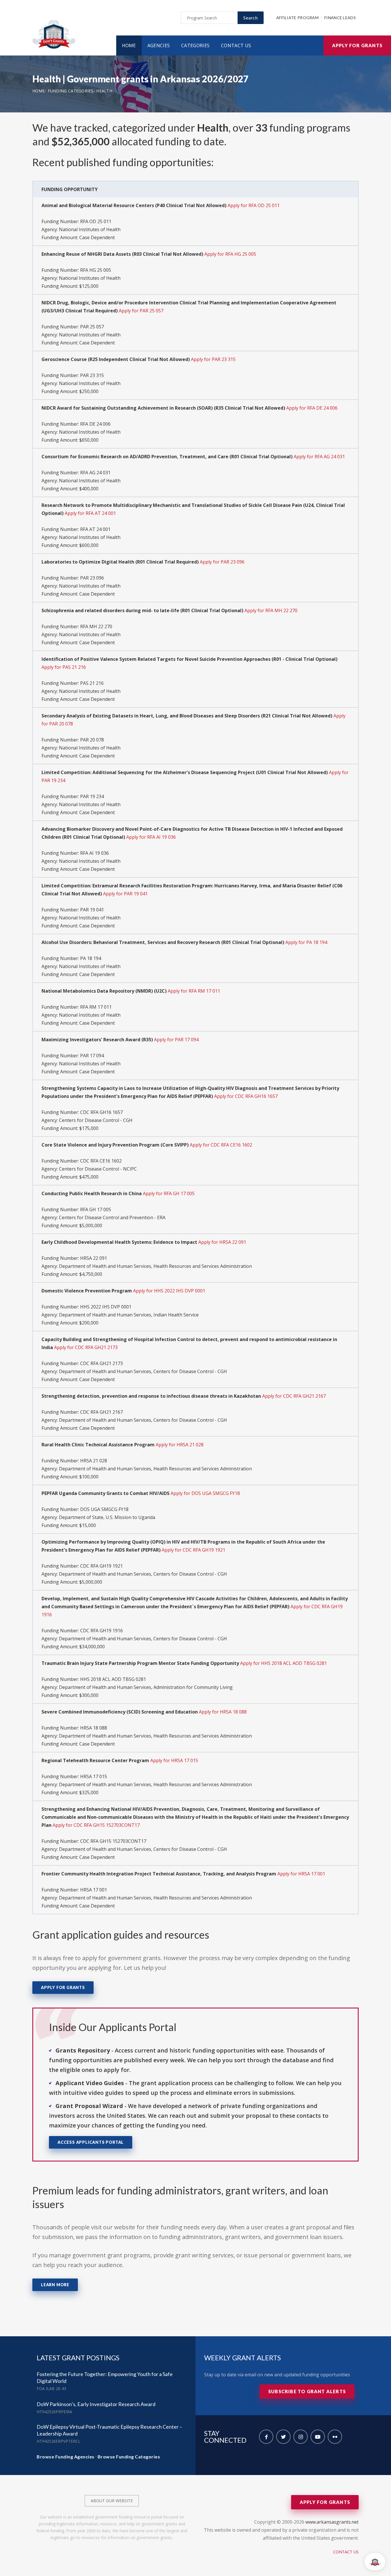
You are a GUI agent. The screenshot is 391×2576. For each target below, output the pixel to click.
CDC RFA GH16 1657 (101, 1112)
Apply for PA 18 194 (306, 942)
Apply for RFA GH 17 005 (169, 1193)
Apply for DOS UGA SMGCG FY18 (205, 1493)
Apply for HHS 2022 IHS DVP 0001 (169, 1291)
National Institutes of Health (90, 229)
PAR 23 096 (92, 578)
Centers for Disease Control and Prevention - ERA (112, 1217)
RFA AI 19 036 (94, 853)
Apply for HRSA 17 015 (174, 1760)
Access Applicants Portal (91, 2142)
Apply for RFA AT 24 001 (90, 513)
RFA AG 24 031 (95, 473)
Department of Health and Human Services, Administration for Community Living (146, 1687)
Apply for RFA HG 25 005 (230, 254)
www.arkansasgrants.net (332, 2522)
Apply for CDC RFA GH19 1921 (193, 1550)
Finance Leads (340, 18)
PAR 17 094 (92, 1056)
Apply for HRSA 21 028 (180, 1445)
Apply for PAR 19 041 (125, 894)
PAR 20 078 (92, 740)
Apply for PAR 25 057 (141, 311)
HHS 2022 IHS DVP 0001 (106, 1307)
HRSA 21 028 (94, 1461)
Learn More (55, 2285)
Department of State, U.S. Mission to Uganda (107, 1517)
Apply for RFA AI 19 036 (151, 837)
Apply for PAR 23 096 (222, 562)
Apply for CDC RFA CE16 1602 (221, 1145)
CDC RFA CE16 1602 (101, 1161)
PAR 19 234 (92, 796)
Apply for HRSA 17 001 (301, 1874)
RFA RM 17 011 (96, 1007)
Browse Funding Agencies (66, 2457)
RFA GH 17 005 (96, 1209)
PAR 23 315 (92, 375)
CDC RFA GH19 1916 (101, 1631)
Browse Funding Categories (129, 2457)
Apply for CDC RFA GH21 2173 (86, 1347)
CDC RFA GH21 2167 (101, 1412)
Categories (195, 45)
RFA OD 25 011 (96, 221)
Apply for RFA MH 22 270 (271, 610)
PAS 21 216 (92, 683)
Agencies (159, 45)
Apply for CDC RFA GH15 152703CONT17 (96, 1825)
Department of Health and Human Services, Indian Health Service (129, 1315)
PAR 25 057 (92, 327)
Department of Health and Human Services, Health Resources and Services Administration (155, 1266)
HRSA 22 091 (94, 1258)
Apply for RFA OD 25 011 (254, 205)
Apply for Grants (357, 45)
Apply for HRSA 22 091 (222, 1242)
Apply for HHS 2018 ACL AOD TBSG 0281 (284, 1663)
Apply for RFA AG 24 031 (319, 457)
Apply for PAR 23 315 (213, 359)
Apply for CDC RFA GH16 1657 (246, 1096)
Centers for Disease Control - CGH (96, 1120)
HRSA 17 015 (94, 1776)
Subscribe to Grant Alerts (307, 2391)
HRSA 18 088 (94, 1728)
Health (104, 91)
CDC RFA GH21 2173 (101, 1363)
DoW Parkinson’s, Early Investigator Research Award (96, 2404)
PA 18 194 (91, 958)
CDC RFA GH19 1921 (101, 1566)
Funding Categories (71, 91)
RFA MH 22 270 (96, 626)
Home (129, 45)
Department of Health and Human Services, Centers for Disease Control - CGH (143, 1371)
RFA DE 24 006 (95, 424)
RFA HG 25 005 (96, 270)
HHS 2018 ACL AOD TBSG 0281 (113, 1679)
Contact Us (236, 45)
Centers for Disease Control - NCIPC (98, 1169)
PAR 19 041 (92, 910)
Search (251, 18)
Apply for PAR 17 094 (176, 1040)
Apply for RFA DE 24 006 (312, 408)
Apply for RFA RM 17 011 (194, 991)
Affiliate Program (297, 18)
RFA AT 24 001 (95, 529)
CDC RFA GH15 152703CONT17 (113, 1841)
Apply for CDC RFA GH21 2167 (294, 1396)
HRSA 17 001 (94, 1890)
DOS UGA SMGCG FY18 (104, 1509)
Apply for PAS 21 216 (64, 667)
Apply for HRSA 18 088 (223, 1712)
